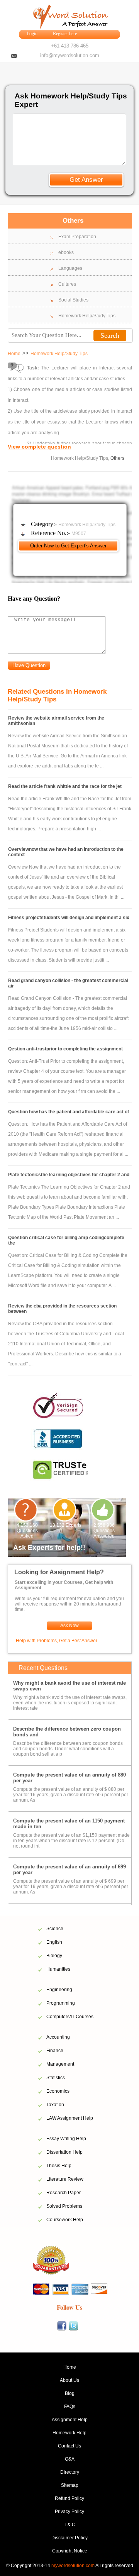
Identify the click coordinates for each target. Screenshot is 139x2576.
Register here (65, 34)
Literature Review (65, 2179)
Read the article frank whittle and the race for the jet (65, 786)
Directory (70, 2472)
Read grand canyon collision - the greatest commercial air (68, 983)
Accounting (58, 2037)
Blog (70, 2393)
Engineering (59, 1990)
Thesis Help (59, 2166)
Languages (70, 268)
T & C (69, 2525)
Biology (54, 1956)
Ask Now (69, 1626)
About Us (69, 2380)
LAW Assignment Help (70, 2118)
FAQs (70, 2407)
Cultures (67, 284)
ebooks (66, 252)
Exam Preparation (77, 237)
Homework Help (69, 2433)
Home (14, 354)
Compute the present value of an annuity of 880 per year (69, 1778)
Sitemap (70, 2485)
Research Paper (64, 2193)
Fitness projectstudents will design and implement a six (69, 918)
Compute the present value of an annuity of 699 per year (69, 1870)
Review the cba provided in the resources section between (62, 1309)
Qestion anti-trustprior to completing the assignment (65, 1049)
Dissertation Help (64, 2152)
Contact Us (69, 2446)
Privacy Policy (69, 2512)
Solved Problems (64, 2206)
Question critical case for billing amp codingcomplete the (66, 1240)
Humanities (58, 1969)
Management (60, 2064)
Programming (61, 2003)
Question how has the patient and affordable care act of (69, 1112)
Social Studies (73, 300)
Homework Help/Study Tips (87, 316)
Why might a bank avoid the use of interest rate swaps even (69, 1686)
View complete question (39, 447)
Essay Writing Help (66, 2139)
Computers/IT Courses (70, 2017)
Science (55, 1929)
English (54, 1942)
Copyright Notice (70, 2551)
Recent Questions (43, 1668)
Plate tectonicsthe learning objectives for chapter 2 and (69, 1175)
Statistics (56, 2078)
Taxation (55, 2105)
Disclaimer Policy (69, 2538)
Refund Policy (69, 2498)
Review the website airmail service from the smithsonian (56, 721)
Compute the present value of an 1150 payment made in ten (69, 1824)
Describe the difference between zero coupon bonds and (67, 1732)
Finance (55, 2051)
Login (32, 34)
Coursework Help (65, 2220)
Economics (58, 2091)
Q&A (70, 2459)
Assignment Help (70, 2420)
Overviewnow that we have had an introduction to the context (66, 852)
